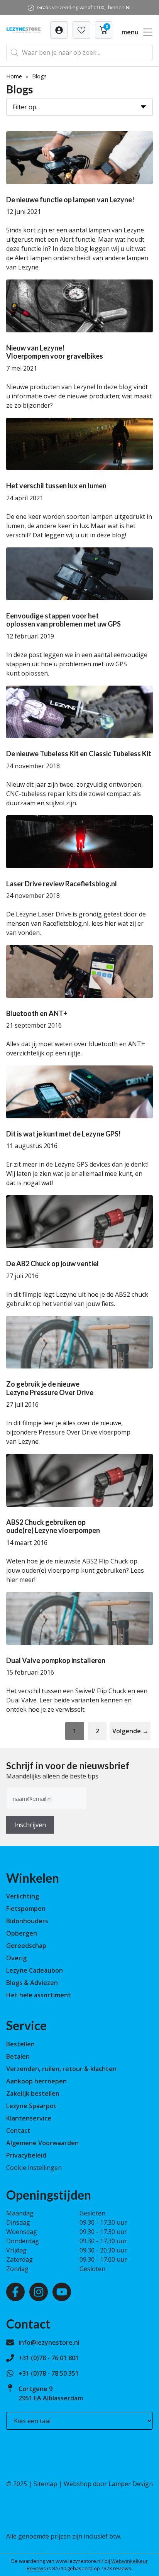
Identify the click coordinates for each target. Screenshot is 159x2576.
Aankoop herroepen (36, 2081)
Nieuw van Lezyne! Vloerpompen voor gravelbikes (55, 352)
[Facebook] (15, 2292)
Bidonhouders (27, 1921)
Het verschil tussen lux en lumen (56, 486)
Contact (18, 2131)
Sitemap (45, 2484)
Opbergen (22, 1933)
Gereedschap (26, 1946)
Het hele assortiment (39, 1995)
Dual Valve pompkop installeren (56, 1660)
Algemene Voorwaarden (42, 2143)
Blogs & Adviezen (32, 1983)
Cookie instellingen (34, 2168)
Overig (16, 1958)
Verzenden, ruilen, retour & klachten (61, 2069)
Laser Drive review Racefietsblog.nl (62, 884)
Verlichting (23, 1896)
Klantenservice (29, 2118)
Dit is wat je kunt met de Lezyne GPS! (63, 1134)
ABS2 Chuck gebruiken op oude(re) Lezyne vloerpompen (53, 1526)
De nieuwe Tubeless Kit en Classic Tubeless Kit (79, 754)
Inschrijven (30, 1825)
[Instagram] (39, 2292)
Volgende (130, 1731)
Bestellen (20, 2044)
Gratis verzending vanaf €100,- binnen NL (84, 7)
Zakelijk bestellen (33, 2093)
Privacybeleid (26, 2155)
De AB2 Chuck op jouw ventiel (52, 1263)
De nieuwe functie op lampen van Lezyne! (70, 200)
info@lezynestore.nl (49, 2342)
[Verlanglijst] (59, 30)
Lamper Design (131, 2484)
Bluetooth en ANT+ (37, 1013)
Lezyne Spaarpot (31, 2106)
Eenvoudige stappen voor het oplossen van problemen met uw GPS (63, 620)
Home (14, 76)
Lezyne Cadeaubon (35, 1970)
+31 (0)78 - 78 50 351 (49, 2373)
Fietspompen (26, 1909)
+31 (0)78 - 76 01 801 (49, 2358)
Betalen (18, 2056)
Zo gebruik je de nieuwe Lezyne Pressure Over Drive (50, 1388)
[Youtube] (62, 2292)
